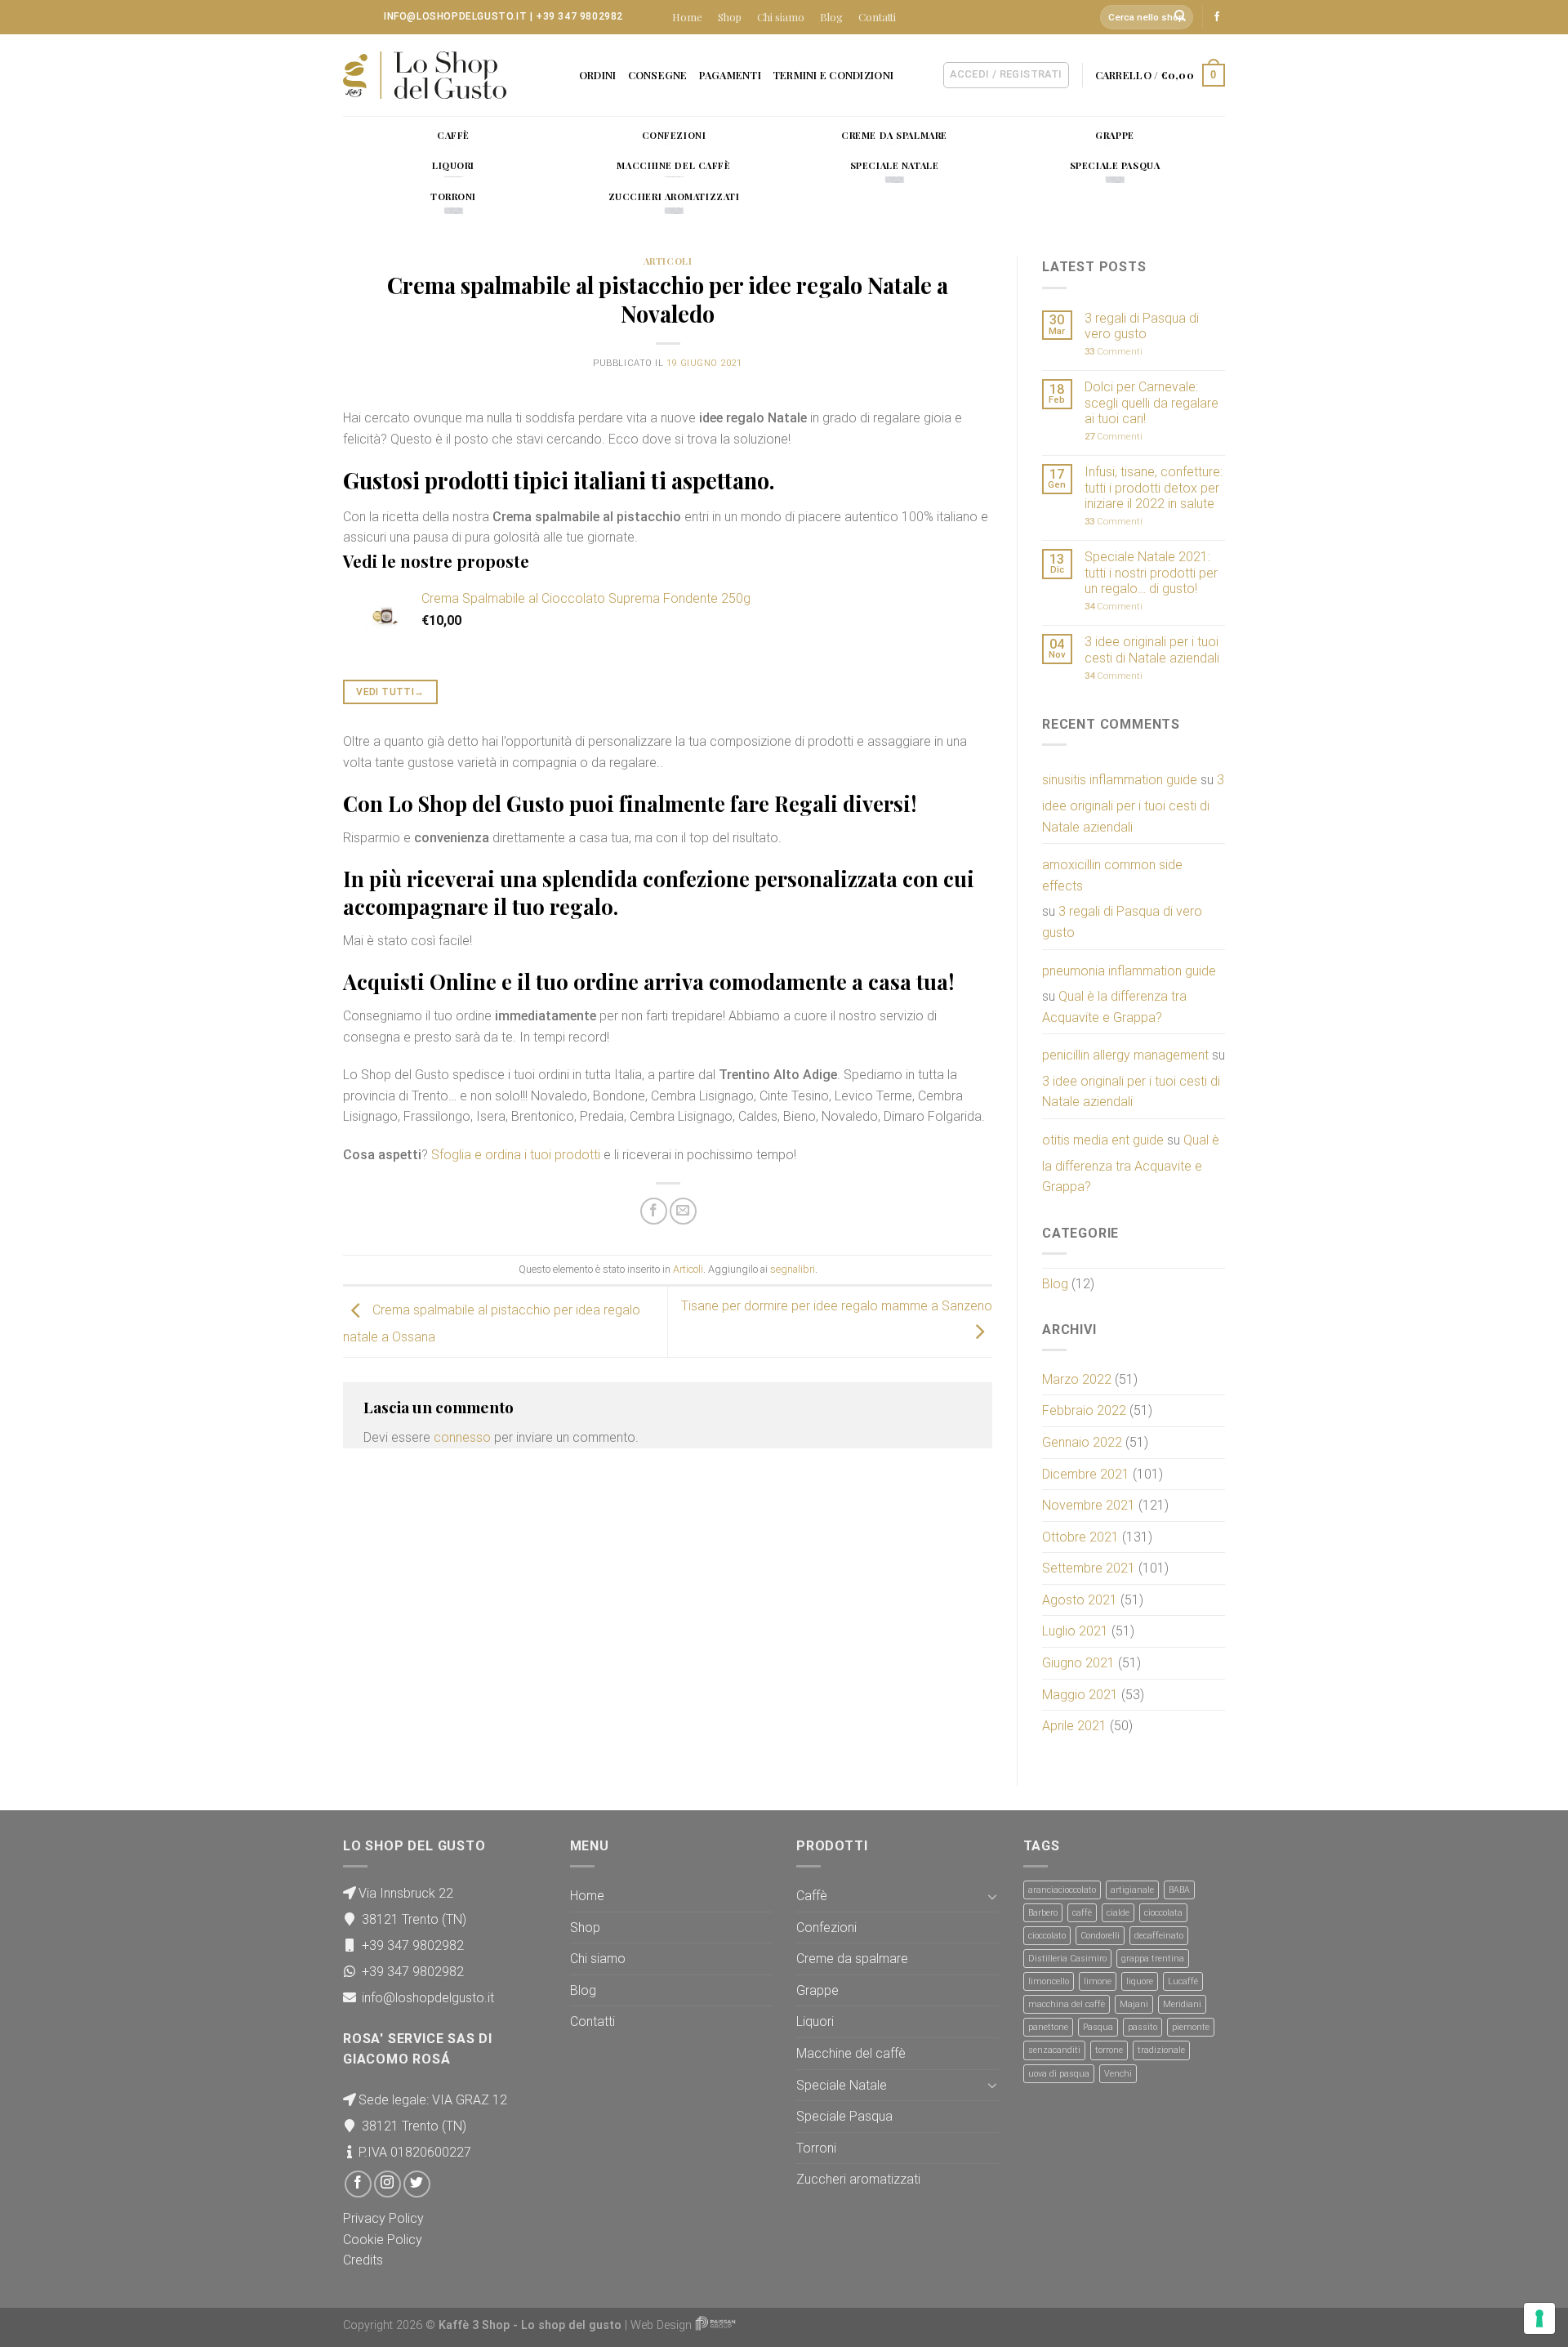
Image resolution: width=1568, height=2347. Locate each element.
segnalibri (793, 1269)
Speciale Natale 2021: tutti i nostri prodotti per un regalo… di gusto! (1151, 572)
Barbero (1043, 1913)
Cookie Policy (383, 2240)
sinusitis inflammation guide (1120, 780)
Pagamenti (730, 75)
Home (687, 17)
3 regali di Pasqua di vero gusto (1142, 326)
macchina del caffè (1067, 2004)
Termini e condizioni (833, 75)
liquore (1140, 1981)
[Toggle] (992, 1896)
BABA (1179, 1890)
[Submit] (1181, 17)
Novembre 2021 (1089, 1505)
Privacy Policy (383, 2218)
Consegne (658, 75)
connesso (462, 1437)
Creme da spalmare (852, 1959)
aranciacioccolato (1062, 1890)
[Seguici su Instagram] (388, 2184)
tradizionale (1161, 2050)
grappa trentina (1153, 1959)
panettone (1048, 2027)
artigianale (1132, 1890)
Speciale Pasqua (844, 2116)
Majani (1134, 2004)
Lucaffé (1183, 1981)
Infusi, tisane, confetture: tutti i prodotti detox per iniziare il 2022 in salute (1154, 487)
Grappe (817, 1990)
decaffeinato (1159, 1936)
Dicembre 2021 (1086, 1474)
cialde (1118, 1913)
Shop (730, 17)
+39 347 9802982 (579, 16)
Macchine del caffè (851, 2053)
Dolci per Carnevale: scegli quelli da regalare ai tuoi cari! (1151, 402)
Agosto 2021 (1080, 1600)
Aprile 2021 (1074, 1726)
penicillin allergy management (1125, 1055)
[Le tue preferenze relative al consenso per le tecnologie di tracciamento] (1539, 2318)
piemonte (1191, 2027)
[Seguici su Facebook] (1217, 17)
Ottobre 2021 (1080, 1537)
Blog (831, 17)
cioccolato (1047, 1936)
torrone (1109, 2050)
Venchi (1118, 2074)
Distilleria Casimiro (1067, 1959)
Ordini (598, 75)
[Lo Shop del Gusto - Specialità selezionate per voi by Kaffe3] (425, 75)
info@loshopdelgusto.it (455, 16)
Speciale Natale (842, 2085)
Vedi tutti (390, 692)
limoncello (1049, 1981)
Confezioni (826, 1928)
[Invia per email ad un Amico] (683, 1211)
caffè (1082, 1913)
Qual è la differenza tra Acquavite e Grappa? (1114, 1007)
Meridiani (1182, 2004)
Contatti (877, 17)
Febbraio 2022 (1084, 1410)
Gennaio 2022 (1082, 1442)
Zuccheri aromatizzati (858, 2179)
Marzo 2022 (1077, 1379)
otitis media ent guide (1103, 1140)
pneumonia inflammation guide (1129, 971)
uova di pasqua (1059, 2074)
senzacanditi (1054, 2050)
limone (1098, 1981)
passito (1143, 2027)
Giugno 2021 (1078, 1663)
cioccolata (1163, 1913)
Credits (363, 2260)
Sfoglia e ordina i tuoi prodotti (516, 1155)
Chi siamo (781, 17)
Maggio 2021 (1080, 1695)
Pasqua (1098, 2027)
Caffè (812, 1896)
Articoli (668, 261)
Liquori (815, 2021)
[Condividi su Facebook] (654, 1211)
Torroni (816, 2148)
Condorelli (1100, 1936)
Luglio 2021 (1075, 1631)
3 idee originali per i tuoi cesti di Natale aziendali (1152, 649)
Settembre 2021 (1089, 1568)
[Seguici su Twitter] (417, 2184)
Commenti (1114, 352)
